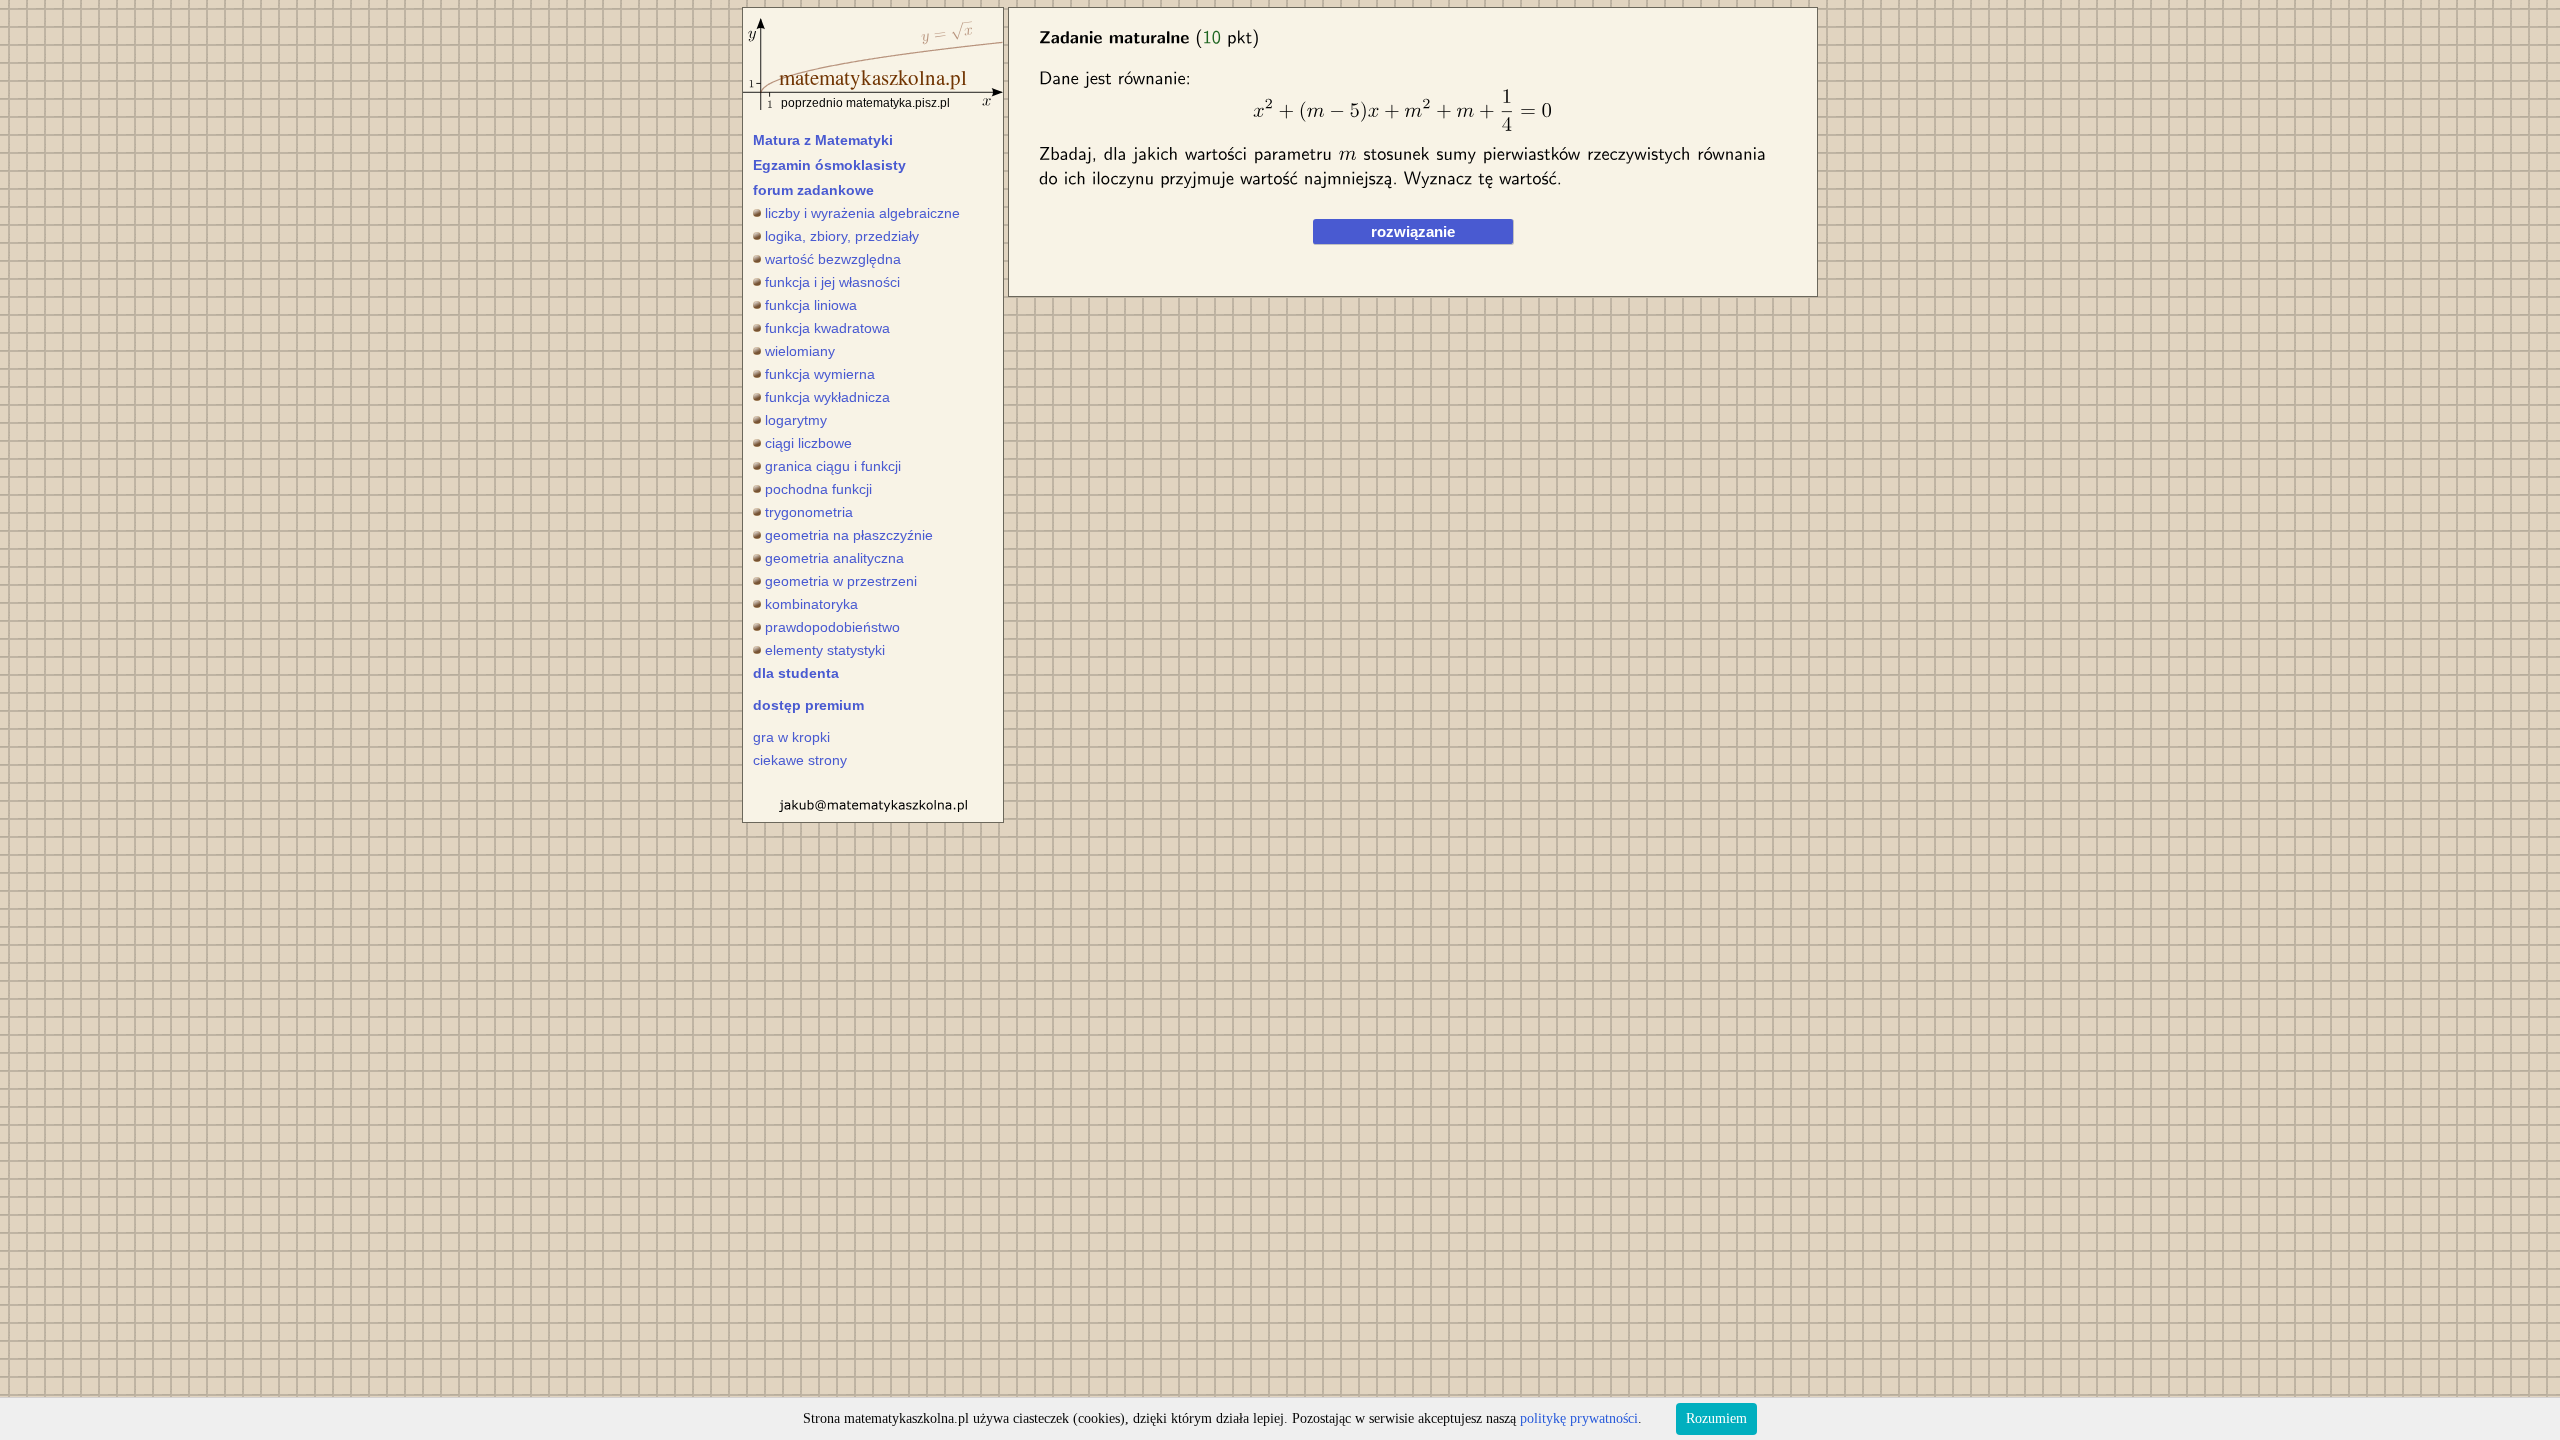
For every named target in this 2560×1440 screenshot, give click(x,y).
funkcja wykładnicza (827, 397)
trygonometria (809, 512)
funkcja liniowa (811, 305)
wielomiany (800, 351)
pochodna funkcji (818, 489)
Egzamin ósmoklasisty (829, 165)
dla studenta (796, 673)
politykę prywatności (1579, 1418)
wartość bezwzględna (833, 259)
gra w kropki (791, 737)
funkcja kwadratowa (827, 328)
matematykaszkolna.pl (873, 77)
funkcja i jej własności (832, 282)
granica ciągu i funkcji (833, 466)
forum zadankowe (813, 190)
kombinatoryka (811, 604)
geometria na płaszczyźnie (849, 535)
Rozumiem (1716, 1418)
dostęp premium (808, 705)
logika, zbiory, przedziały (842, 236)
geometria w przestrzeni (841, 581)
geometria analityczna (834, 558)
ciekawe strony (800, 760)
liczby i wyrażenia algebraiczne (862, 213)
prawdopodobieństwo (832, 627)
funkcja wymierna (820, 374)
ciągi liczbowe (808, 443)
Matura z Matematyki (823, 140)
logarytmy (796, 420)
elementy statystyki (825, 650)
